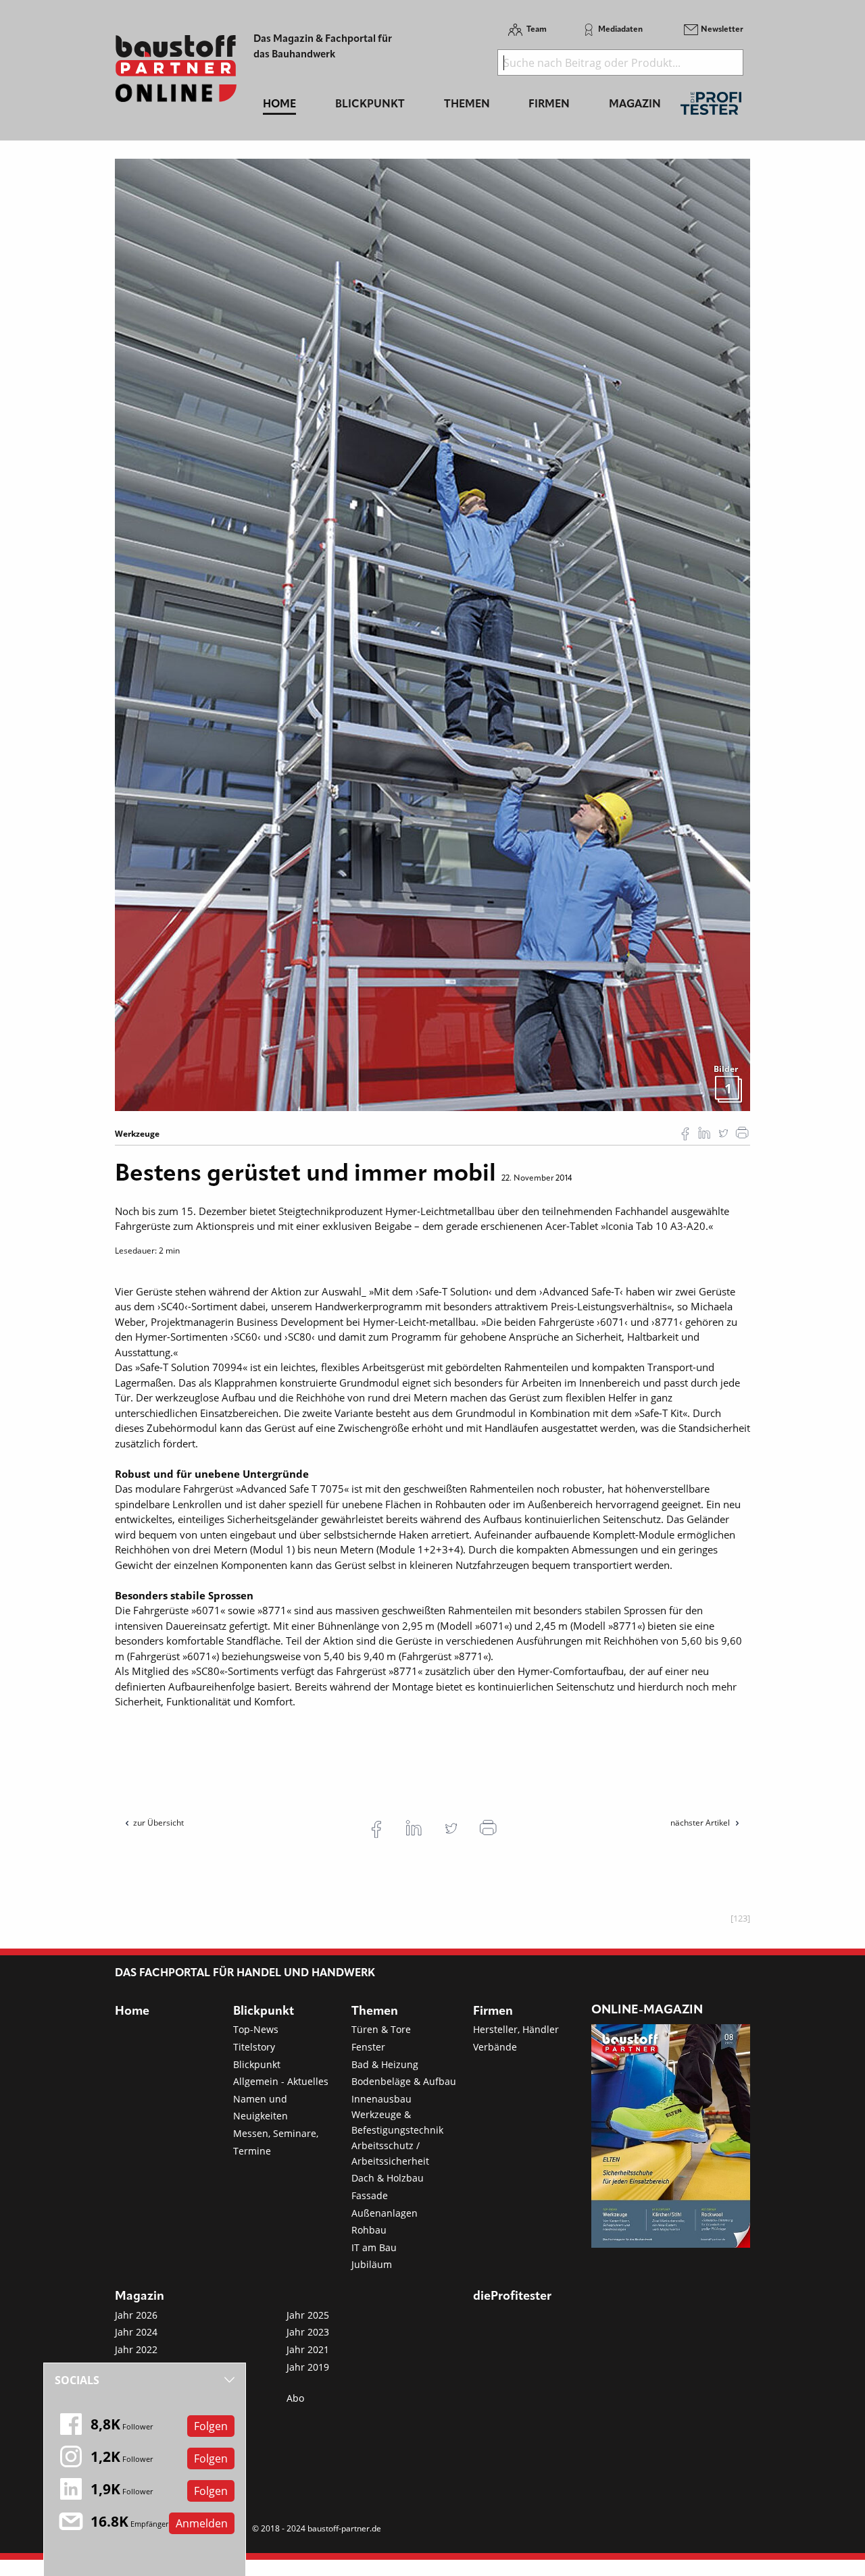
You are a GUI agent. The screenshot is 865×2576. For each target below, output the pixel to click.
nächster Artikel (701, 1823)
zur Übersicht (158, 1823)
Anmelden (202, 2523)
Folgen (211, 2426)
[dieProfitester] (711, 107)
